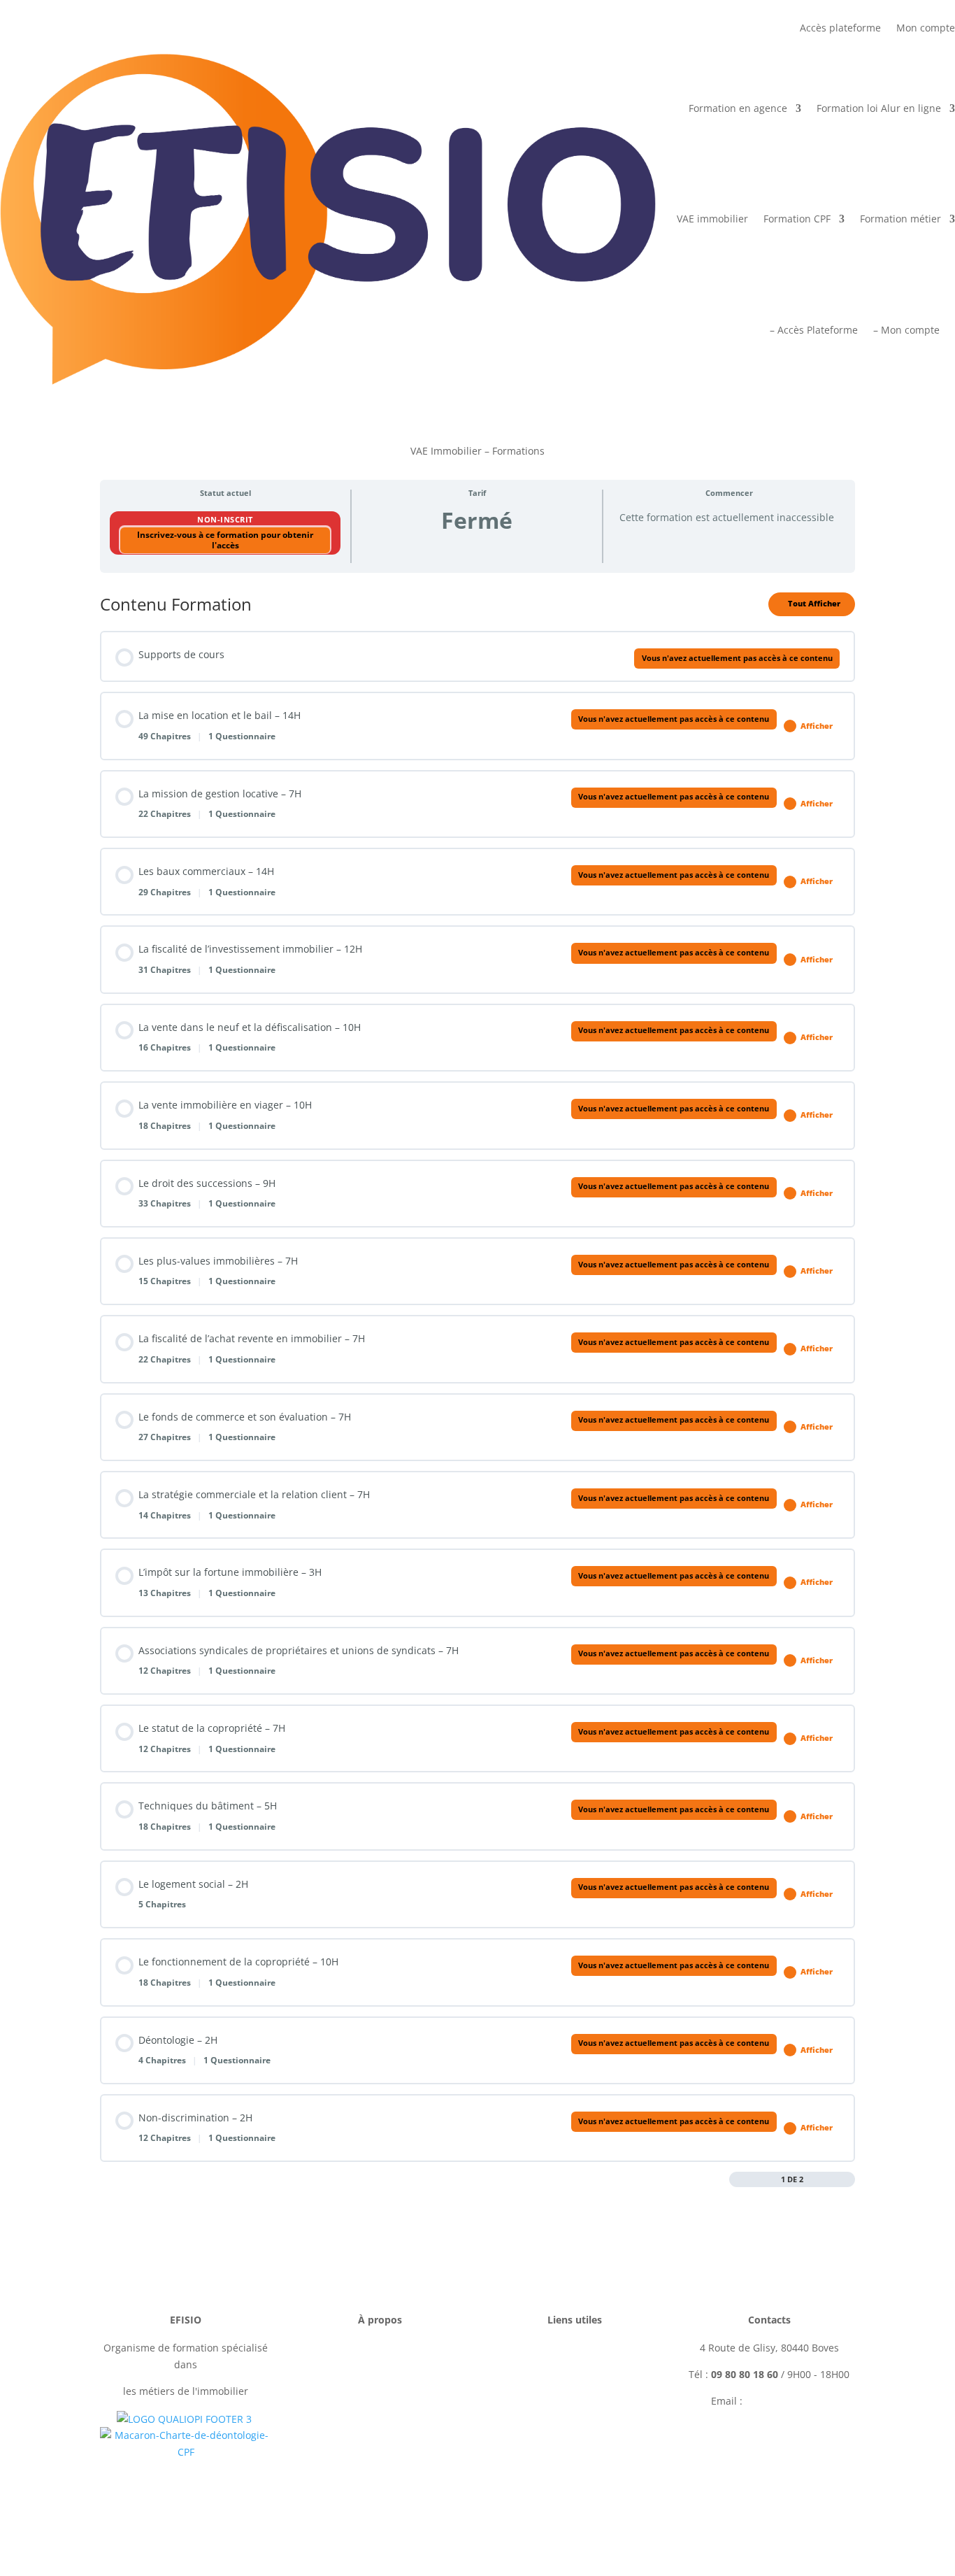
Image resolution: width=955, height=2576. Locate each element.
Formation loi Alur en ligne (879, 108)
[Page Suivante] (848, 2179)
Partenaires (575, 2427)
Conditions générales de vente (380, 2374)
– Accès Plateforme (814, 330)
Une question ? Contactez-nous (769, 2450)
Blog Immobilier (575, 2453)
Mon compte (926, 29)
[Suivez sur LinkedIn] (783, 2502)
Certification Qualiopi (380, 2453)
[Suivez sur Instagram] (755, 2502)
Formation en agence (738, 108)
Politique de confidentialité (380, 2401)
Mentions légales (380, 2348)
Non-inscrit (225, 519)
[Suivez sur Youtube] (811, 2502)
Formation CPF (797, 219)
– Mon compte (906, 330)
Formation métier (900, 219)
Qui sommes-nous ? (380, 2427)
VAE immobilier (712, 219)
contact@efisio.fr (787, 2401)
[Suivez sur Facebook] (727, 2502)
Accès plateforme (840, 29)
